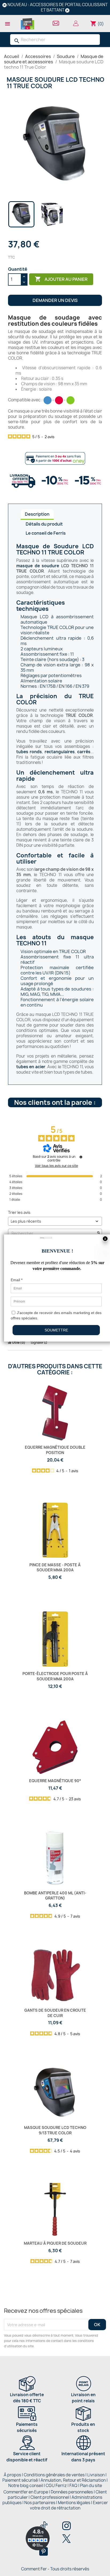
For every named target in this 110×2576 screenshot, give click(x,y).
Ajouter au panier (61, 279)
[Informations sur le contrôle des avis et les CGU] (81, 1157)
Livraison (96, 2475)
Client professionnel (50, 2497)
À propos (12, 2475)
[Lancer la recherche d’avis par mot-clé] (99, 1233)
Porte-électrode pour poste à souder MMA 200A (55, 1676)
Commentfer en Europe (26, 2492)
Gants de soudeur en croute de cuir (55, 2013)
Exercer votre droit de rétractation (69, 2505)
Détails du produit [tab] (44, 524)
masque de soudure (38, 566)
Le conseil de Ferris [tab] (46, 533)
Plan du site (91, 2486)
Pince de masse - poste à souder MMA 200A (55, 1567)
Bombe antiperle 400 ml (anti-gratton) (55, 1896)
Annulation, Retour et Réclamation (73, 2480)
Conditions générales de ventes (54, 2475)
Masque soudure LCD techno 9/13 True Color (55, 2130)
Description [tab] (37, 514)
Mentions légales (74, 2503)
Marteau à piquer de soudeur (55, 2243)
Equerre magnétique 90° (55, 1781)
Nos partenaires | (41, 2503)
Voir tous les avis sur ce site (56, 1166)
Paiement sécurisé (20, 2480)
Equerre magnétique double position (55, 1450)
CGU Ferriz (56, 2486)
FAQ (73, 2486)
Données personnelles (72, 2492)
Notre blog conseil (26, 2486)
